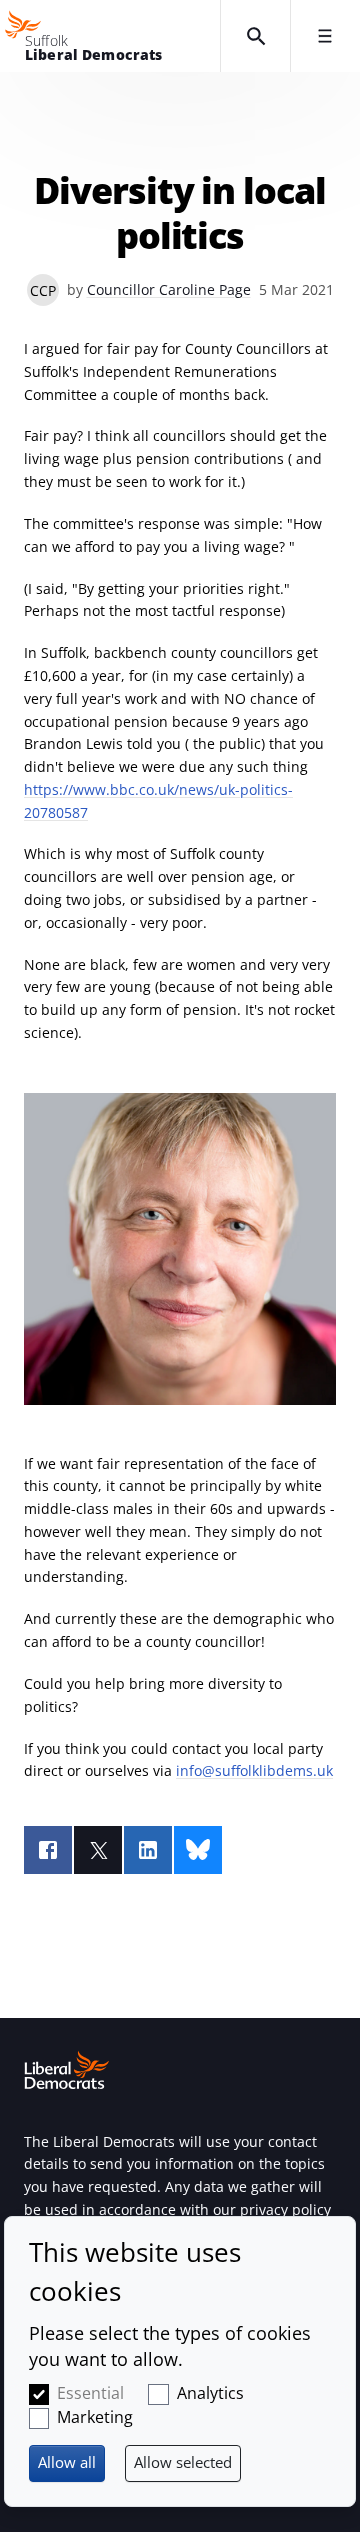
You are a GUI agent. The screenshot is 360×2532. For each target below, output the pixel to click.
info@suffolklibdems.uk (254, 1770)
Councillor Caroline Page (169, 289)
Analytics (210, 2393)
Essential (90, 2393)
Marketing (95, 2417)
